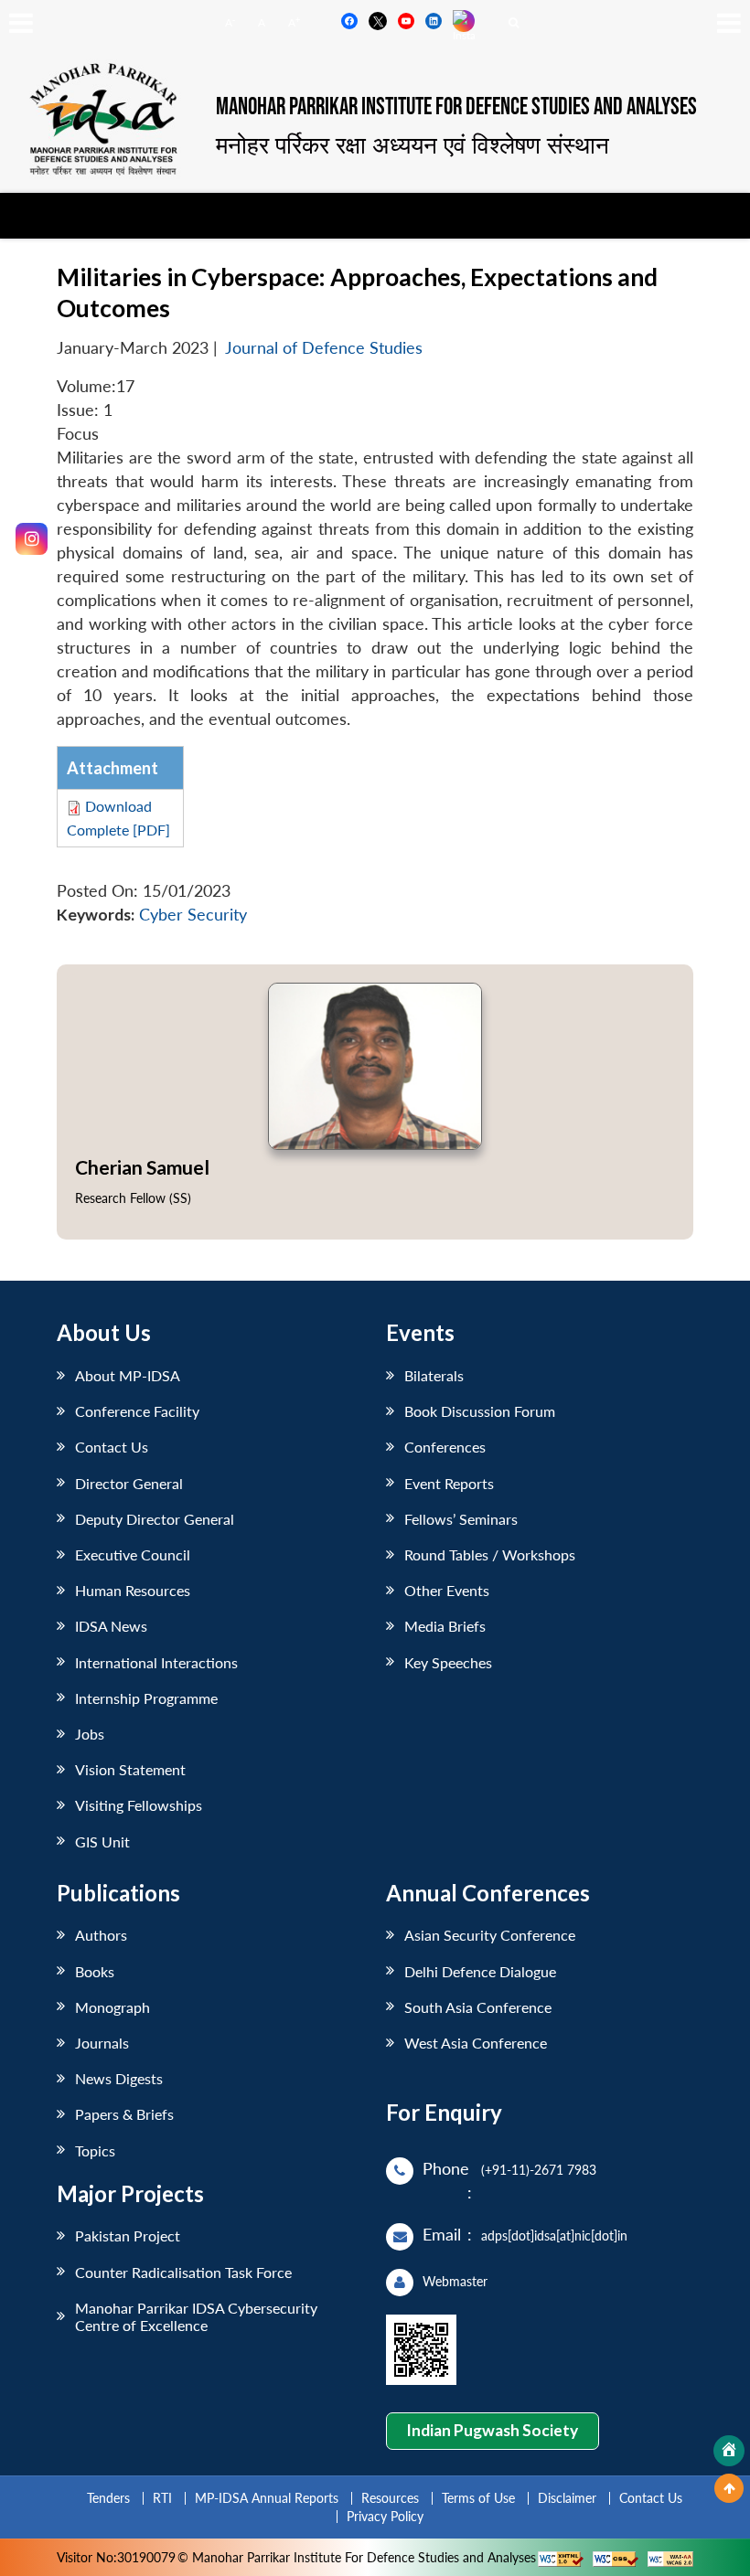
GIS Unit (102, 1842)
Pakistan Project (128, 2235)
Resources (390, 2498)
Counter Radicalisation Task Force (183, 2272)
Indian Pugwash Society (492, 2430)
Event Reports (449, 1483)
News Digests (119, 2078)
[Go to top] (729, 2488)
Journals (102, 2043)
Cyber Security (193, 915)
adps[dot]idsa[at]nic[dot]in (554, 2235)
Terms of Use (478, 2498)
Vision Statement (130, 1769)
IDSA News (111, 1626)
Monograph (112, 2007)
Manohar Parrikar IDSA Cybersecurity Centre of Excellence (196, 2316)
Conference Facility (137, 1411)
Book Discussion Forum (480, 1411)
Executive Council (133, 1554)
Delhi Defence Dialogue (480, 1971)
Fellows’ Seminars (461, 1519)
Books (95, 1971)
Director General (129, 1483)
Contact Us (112, 1447)
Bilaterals (434, 1375)
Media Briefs (445, 1626)
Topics (95, 2150)
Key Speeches (448, 1662)
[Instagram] (32, 539)
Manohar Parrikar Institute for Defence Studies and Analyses (456, 107)
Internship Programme (146, 1698)
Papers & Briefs (124, 2114)
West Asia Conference (476, 2043)
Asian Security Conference (490, 1935)
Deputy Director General (155, 1519)
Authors (101, 1935)
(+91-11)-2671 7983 (539, 2170)
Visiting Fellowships (139, 1805)
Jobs (90, 1734)
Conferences (445, 1447)
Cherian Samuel (142, 1167)
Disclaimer (567, 2498)
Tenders (108, 2498)
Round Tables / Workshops (490, 1554)
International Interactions (156, 1662)
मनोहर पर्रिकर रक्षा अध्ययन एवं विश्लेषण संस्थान (412, 144)
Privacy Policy (385, 2516)
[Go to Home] (729, 2451)
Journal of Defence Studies (324, 348)
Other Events (447, 1590)
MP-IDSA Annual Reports (267, 2498)
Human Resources (133, 1590)
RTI (162, 2498)
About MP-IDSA (128, 1375)
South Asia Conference (478, 2007)
